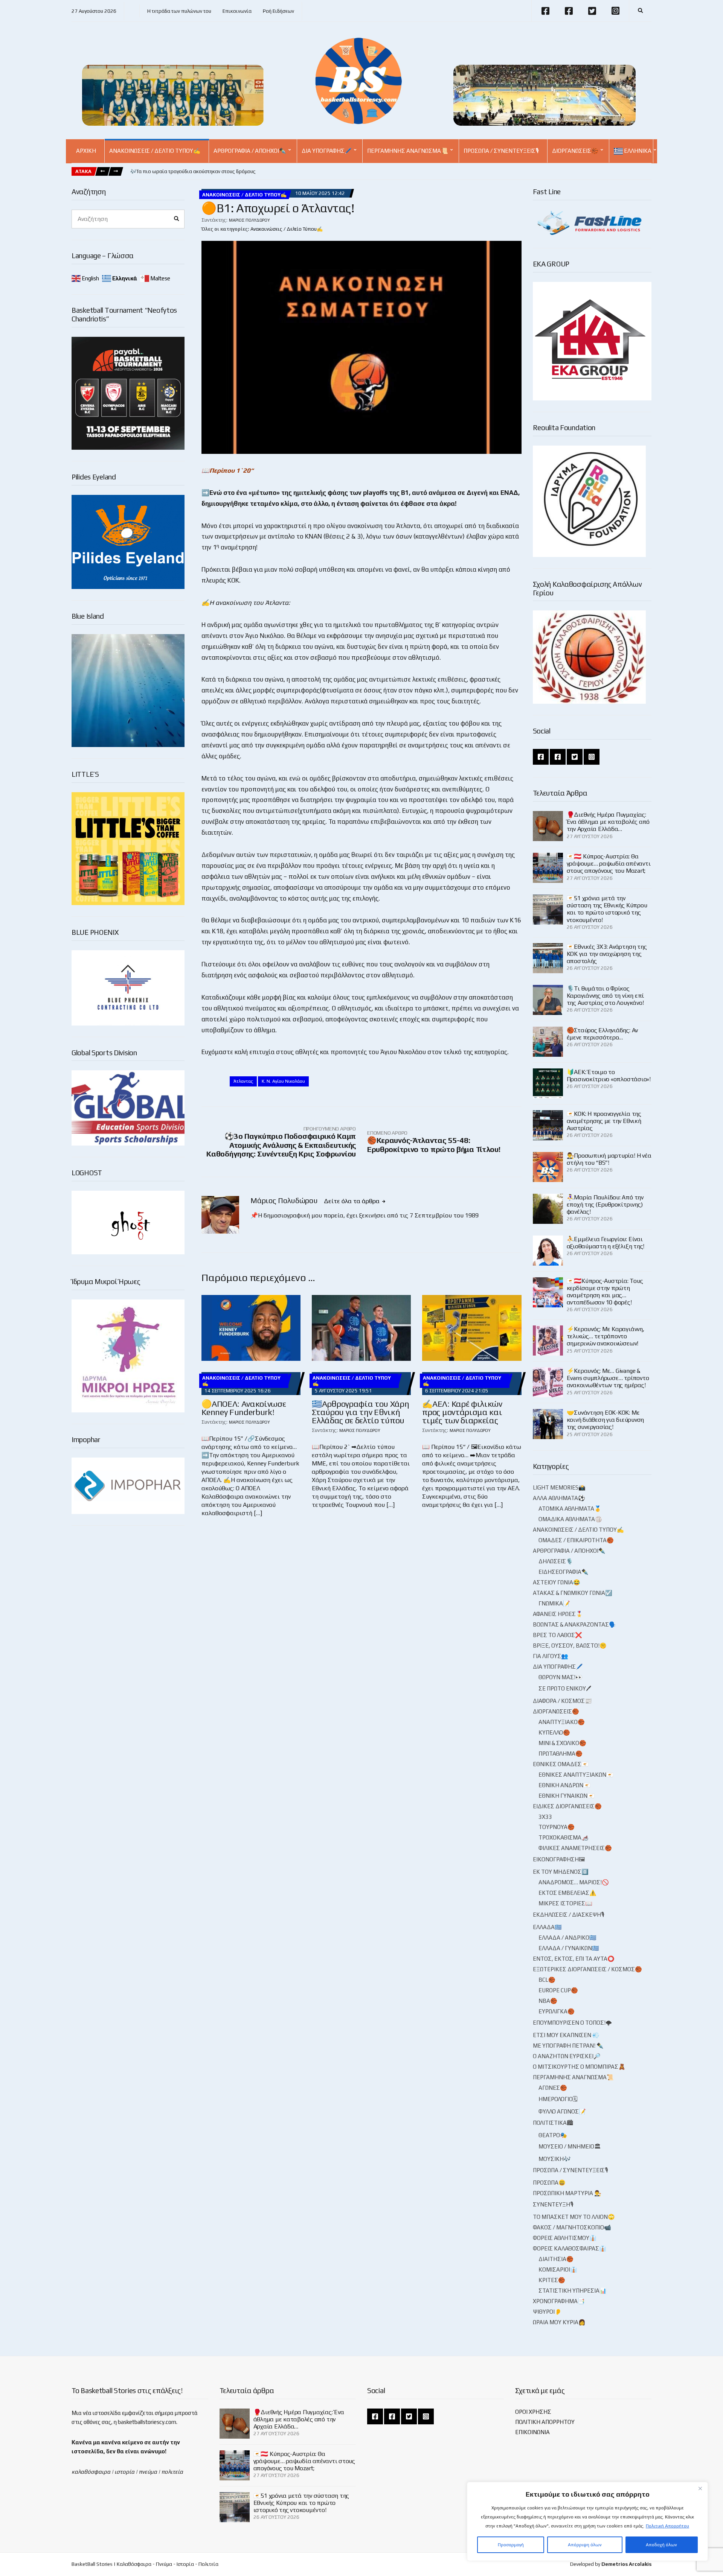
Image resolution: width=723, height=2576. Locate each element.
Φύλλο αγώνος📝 (562, 2111)
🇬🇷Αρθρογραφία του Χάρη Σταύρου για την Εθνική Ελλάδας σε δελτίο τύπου (360, 1412)
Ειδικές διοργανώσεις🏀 (567, 1806)
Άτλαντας (243, 1081)
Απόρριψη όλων (585, 2545)
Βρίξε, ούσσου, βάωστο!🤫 (570, 1646)
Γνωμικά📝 (554, 1603)
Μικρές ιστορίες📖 (565, 1903)
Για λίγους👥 (551, 1656)
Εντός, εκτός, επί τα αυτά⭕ (574, 1959)
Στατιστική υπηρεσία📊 (573, 2291)
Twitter (592, 11)
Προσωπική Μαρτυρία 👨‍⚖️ (567, 2193)
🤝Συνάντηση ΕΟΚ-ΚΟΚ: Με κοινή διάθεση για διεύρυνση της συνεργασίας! (606, 1420)
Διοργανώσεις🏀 (575, 151)
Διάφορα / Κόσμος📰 (562, 1701)
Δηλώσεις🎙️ (556, 1561)
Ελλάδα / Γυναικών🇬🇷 (569, 1948)
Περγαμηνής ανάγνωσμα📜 (408, 151)
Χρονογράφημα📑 (559, 2301)
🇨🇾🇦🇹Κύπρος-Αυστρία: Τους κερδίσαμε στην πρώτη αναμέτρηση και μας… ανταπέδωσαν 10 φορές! (605, 1292)
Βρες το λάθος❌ (558, 1635)
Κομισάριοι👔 (558, 2269)
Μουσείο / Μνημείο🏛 (570, 2146)
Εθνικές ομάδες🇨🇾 (561, 1764)
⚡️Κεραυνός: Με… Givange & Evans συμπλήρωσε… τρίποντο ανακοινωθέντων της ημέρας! (608, 1378)
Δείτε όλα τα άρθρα (352, 1201)
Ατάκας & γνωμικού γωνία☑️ (573, 1593)
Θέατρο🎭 (553, 2135)
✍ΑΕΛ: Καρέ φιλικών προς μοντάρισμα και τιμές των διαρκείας (462, 1412)
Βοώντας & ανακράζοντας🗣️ (574, 1624)
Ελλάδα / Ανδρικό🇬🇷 (567, 1938)
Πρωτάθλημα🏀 (561, 1754)
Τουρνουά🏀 (557, 1827)
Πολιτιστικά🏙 (553, 2123)
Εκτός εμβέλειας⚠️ (567, 1893)
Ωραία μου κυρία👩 (559, 2322)
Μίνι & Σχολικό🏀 (562, 1743)
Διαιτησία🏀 (556, 2259)
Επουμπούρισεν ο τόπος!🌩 (572, 2023)
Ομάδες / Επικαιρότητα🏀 (576, 1540)
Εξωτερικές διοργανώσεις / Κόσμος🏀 (587, 1969)
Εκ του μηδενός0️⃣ (561, 1872)
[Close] (700, 2488)
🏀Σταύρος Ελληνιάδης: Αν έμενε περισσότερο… (602, 1034)
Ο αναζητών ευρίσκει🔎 (567, 2056)
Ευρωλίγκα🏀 (557, 2011)
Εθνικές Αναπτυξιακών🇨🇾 (576, 1775)
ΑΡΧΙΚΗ (86, 151)
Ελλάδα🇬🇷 (547, 1927)
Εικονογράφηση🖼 (559, 1859)
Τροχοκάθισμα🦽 (564, 1837)
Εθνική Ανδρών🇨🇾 (564, 1785)
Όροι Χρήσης (533, 2412)
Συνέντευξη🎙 (553, 2204)
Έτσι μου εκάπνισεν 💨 (566, 2035)
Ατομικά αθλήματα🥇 (570, 1509)
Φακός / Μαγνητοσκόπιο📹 (572, 2227)
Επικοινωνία (237, 11)
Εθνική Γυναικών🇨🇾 (567, 1796)
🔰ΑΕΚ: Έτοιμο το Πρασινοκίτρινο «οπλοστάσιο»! (609, 1076)
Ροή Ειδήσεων (278, 11)
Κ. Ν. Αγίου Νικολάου (283, 1081)
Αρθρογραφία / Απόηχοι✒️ (250, 151)
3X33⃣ (546, 1817)
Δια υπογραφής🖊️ (327, 151)
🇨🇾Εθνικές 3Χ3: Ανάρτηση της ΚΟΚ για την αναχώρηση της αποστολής (607, 954)
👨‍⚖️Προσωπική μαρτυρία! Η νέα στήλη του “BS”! (609, 1159)
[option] (193, 172)
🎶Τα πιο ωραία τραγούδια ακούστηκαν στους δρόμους (193, 171)
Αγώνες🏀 (553, 2088)
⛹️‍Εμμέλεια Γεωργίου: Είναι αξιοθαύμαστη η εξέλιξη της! (606, 1243)
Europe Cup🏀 (558, 1990)
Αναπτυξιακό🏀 (562, 1722)
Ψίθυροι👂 (547, 2312)
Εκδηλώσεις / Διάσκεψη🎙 (569, 1915)
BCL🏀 (547, 1980)
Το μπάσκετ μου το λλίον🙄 (574, 2217)
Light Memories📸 (559, 1487)
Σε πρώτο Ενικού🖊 (565, 1688)
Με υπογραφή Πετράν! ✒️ (568, 2046)
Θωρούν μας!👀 (561, 1677)
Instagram (615, 11)
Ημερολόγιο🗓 (558, 2099)
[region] (587, 2521)
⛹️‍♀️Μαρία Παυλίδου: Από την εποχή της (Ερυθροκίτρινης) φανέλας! (605, 1204)
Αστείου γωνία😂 (557, 1582)
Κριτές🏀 (552, 2280)
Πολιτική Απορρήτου (667, 2526)
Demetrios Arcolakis (626, 2564)
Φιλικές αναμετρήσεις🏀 (575, 1848)
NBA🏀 (548, 2001)
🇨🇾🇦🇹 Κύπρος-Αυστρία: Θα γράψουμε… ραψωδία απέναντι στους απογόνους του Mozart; (609, 863)
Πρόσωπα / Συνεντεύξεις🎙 (501, 151)
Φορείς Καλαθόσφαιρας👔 (570, 2248)
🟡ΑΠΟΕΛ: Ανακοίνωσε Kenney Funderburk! (244, 1408)
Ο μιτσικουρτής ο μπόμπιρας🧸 (579, 2067)
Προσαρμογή (511, 2545)
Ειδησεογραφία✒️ (564, 1572)
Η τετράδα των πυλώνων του (179, 11)
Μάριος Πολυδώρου (249, 220)
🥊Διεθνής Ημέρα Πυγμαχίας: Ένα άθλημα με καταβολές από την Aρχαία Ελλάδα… (608, 822)
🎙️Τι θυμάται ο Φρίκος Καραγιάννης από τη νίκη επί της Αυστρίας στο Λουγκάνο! (606, 996)
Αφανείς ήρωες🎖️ (558, 1614)
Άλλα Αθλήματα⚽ (559, 1498)
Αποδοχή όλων (661, 2545)
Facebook (545, 11)
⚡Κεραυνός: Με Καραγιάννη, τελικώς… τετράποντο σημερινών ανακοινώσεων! (606, 1336)
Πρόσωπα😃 (549, 2183)
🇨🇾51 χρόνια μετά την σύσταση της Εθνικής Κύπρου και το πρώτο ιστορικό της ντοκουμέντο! (607, 909)
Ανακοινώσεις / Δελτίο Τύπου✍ (155, 151)
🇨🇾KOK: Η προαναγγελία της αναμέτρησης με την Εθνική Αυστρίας (604, 1121)
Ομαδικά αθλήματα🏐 (570, 1519)
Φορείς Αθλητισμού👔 (565, 2238)
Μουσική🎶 (555, 2159)
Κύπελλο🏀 (554, 1732)
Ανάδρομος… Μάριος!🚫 (574, 1882)
